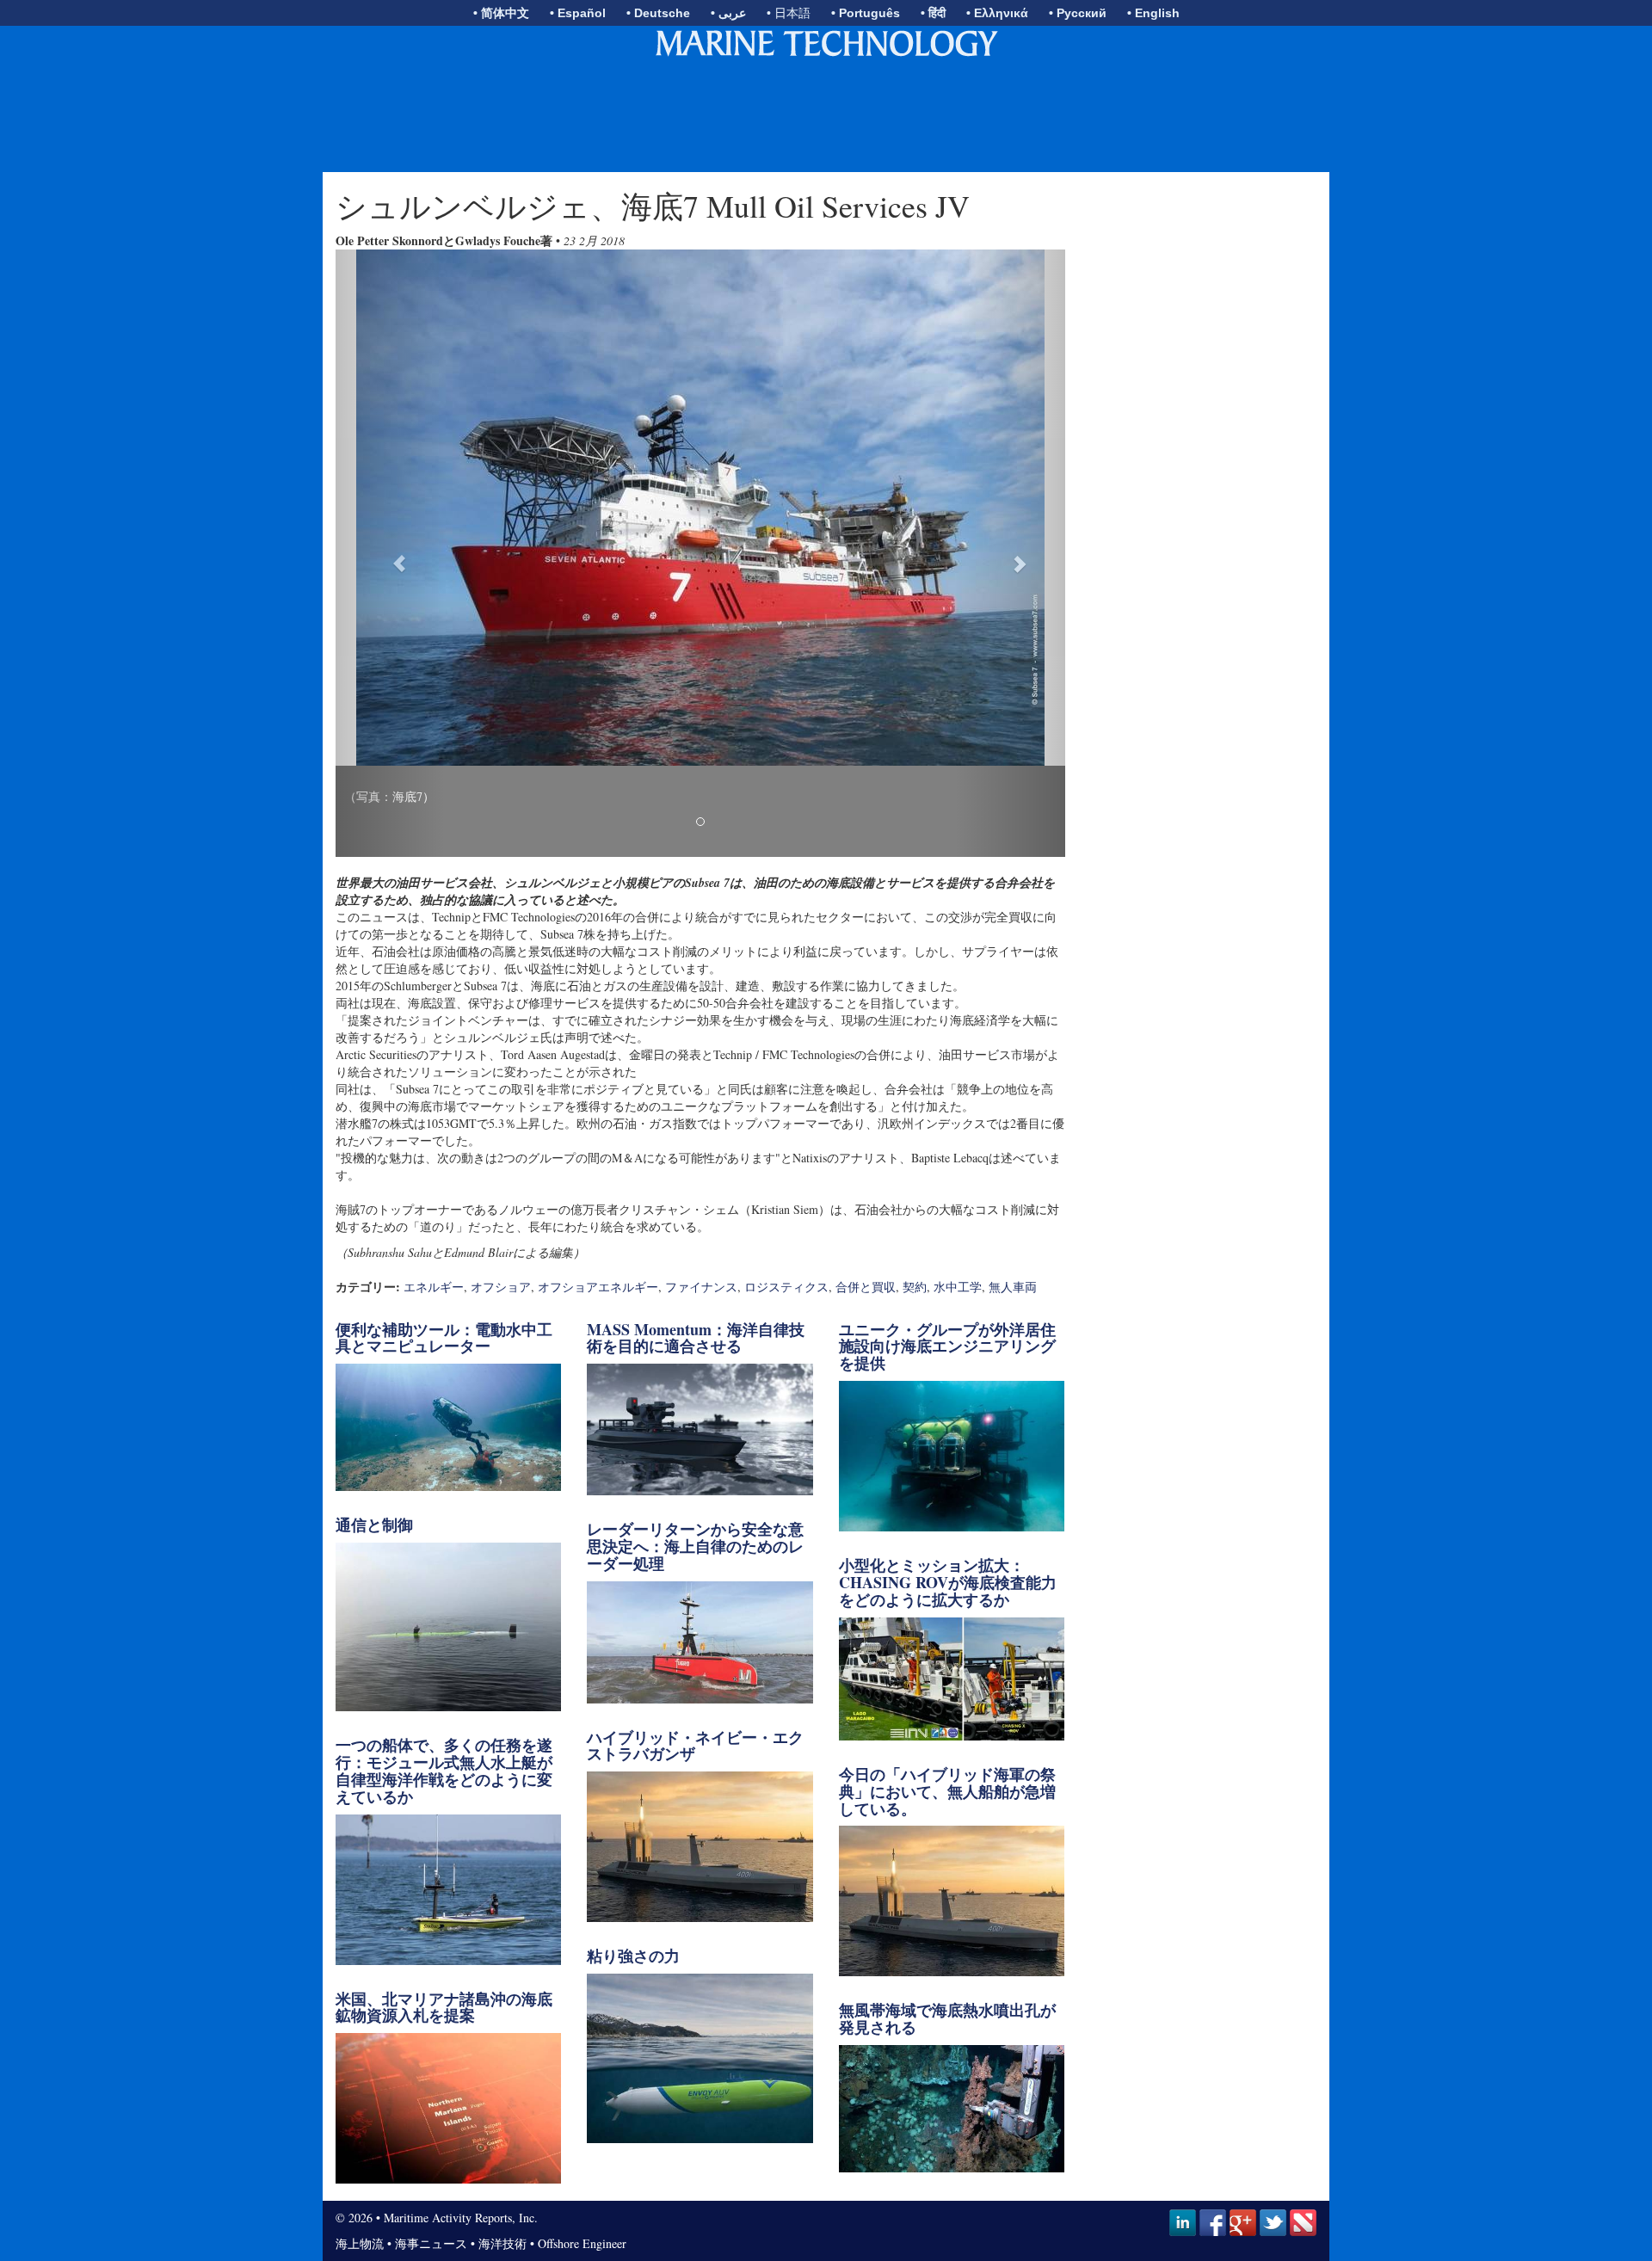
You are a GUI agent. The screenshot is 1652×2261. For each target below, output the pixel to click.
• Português (866, 13)
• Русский (1078, 13)
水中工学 (958, 1287)
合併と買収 (866, 1287)
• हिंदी (933, 13)
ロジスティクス (786, 1287)
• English (1153, 13)
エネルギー (434, 1287)
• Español (578, 13)
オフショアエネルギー (598, 1287)
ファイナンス (701, 1287)
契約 (915, 1287)
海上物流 (360, 2243)
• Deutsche (658, 13)
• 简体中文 (501, 13)
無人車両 (1013, 1287)
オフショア (501, 1287)
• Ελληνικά (997, 13)
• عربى (728, 13)
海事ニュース (431, 2243)
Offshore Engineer (582, 2243)
